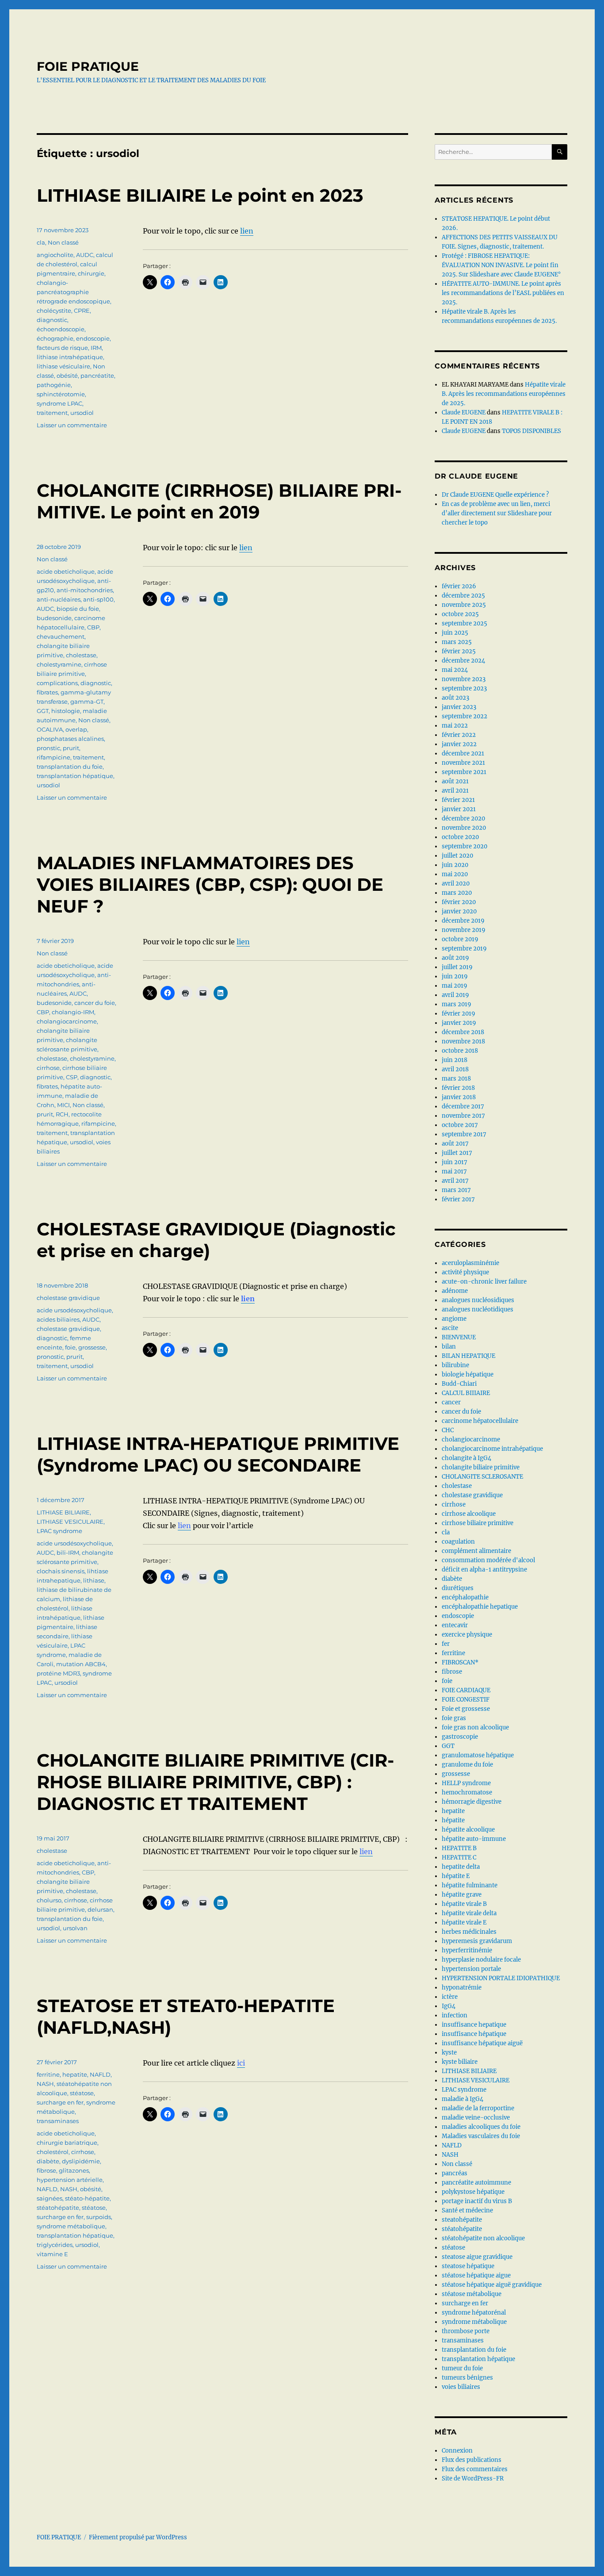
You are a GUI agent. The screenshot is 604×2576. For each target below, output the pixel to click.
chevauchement (61, 636)
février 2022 (459, 735)
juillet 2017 (457, 1153)
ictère (450, 1997)
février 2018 (458, 1088)
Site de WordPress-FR (473, 2478)
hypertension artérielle (70, 2180)
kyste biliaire (460, 2062)
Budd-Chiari (459, 1384)
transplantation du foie (70, 767)
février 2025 (459, 651)
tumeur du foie (462, 2368)
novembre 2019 (464, 930)
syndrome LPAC (59, 403)
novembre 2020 (464, 828)
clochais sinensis (61, 1571)
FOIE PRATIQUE (88, 66)
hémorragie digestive (472, 1802)
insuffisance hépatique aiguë (482, 2043)
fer (446, 1644)
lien (247, 231)
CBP (93, 627)
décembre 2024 (463, 661)
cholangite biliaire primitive (481, 1467)
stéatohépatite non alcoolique (483, 2238)
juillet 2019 (457, 967)
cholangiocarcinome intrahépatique (492, 1449)
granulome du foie (467, 1765)
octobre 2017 (460, 1125)
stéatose (82, 2093)
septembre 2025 (464, 623)
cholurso (49, 1900)
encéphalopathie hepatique (480, 1607)
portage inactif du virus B (477, 2201)
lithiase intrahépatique (70, 357)
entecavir (455, 1625)
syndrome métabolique (71, 2226)
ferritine (48, 2074)
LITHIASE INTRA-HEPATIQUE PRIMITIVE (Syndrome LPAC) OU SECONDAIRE (218, 1454)
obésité (67, 376)
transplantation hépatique (75, 776)
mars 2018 (456, 1079)
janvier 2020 (459, 911)
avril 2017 (455, 1181)
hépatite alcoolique (468, 1830)
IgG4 (449, 2006)
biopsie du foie (78, 609)
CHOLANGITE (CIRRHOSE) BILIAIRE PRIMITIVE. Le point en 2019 (219, 501)
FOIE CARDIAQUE (466, 1690)
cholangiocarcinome (67, 1021)
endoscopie (93, 338)
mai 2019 (455, 986)
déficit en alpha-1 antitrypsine (484, 1570)
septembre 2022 (464, 716)
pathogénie (54, 385)
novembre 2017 (463, 1116)
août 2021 (455, 781)
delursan (100, 1909)
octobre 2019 (460, 939)
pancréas (455, 2173)
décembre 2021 (463, 753)
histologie (66, 711)
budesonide (54, 618)
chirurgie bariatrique (67, 2143)
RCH (62, 1114)
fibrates (47, 692)
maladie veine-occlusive (476, 2118)
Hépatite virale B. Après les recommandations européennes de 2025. (504, 394)
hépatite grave (462, 1895)
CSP (72, 1077)
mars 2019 (457, 1004)
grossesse (92, 1347)
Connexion (457, 2451)
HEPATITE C (459, 1857)
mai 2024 (455, 670)
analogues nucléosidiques (478, 1300)
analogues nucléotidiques (478, 1309)
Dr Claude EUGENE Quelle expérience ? (495, 495)
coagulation (458, 1542)
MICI (63, 1105)
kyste (449, 2053)
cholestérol (53, 2152)
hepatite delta (461, 1867)
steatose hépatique (468, 2266)
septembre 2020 (464, 846)
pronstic (48, 748)
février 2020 (459, 902)
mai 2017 (454, 1171)
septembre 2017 (464, 1134)
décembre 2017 (463, 1106)
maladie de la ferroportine (478, 2108)
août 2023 (455, 698)
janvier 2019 (459, 1023)
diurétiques (458, 1588)
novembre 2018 (463, 1041)
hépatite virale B (464, 1904)
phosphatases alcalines (70, 739)
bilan (449, 1347)
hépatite (453, 1820)
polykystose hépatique (473, 2192)
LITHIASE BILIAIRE (63, 1512)
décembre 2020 (463, 818)
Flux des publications (472, 2460)
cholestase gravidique (68, 1298)
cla (41, 242)
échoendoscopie (61, 329)
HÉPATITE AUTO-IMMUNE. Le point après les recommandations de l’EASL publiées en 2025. (503, 293)
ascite (450, 1328)
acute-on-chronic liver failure (484, 1282)
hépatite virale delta (469, 1913)
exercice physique (467, 1635)
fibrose (46, 2170)
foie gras (454, 1718)
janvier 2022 (459, 744)
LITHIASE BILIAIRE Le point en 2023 (200, 195)
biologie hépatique (468, 1374)
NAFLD (100, 2074)
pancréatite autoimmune (476, 2183)
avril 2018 (455, 1069)
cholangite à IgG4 (466, 1458)
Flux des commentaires (475, 2469)
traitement (52, 413)
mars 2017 (456, 1190)
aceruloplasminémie (470, 1263)
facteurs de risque (62, 348)
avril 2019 (455, 995)
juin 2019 (455, 976)
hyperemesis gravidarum (477, 1941)
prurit (71, 748)
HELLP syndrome (466, 1783)
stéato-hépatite (87, 2198)
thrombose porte (466, 2331)
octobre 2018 (460, 1051)
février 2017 (458, 1199)
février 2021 (458, 800)
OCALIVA (50, 729)
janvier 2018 (459, 1097)
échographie (55, 338)
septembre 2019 (464, 949)
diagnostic (52, 320)
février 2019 (459, 1014)
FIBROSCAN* (460, 1662)
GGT (43, 711)
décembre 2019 (463, 921)
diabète (48, 2161)
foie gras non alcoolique (475, 1727)
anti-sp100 (98, 599)
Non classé (63, 242)
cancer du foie (95, 1003)
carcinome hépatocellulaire (480, 1421)
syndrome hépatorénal (474, 2313)
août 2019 (455, 958)
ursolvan (75, 1928)
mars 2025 (457, 642)
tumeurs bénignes (467, 2378)
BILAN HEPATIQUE (468, 1356)
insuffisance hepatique (474, 2025)
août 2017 (455, 1144)
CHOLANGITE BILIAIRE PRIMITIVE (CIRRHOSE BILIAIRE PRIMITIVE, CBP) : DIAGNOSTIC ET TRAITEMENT (215, 1782)
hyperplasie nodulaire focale (481, 1960)
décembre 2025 (463, 596)
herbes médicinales (469, 1932)
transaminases (58, 2121)
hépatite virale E (464, 1922)
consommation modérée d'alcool (488, 1560)
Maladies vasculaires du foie (481, 2136)
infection (455, 2015)
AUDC (85, 255)
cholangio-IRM (73, 1012)
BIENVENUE (459, 1337)
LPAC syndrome (59, 1531)
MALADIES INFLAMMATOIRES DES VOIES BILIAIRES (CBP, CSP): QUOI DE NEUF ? (210, 884)
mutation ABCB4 (81, 1664)
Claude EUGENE (464, 412)
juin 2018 (455, 1060)
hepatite (75, 2074)
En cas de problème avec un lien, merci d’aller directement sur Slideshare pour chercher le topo (497, 513)
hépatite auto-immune (474, 1839)
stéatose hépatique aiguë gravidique (492, 2285)
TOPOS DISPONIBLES (531, 431)
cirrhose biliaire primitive (478, 1523)
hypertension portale (471, 1969)
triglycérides (55, 2245)
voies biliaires (461, 2387)
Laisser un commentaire (72, 425)
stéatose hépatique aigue (476, 2275)
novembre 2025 (464, 605)
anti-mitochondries (85, 590)
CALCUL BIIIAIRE (466, 1393)
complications (57, 683)
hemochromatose (467, 1792)
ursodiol (82, 413)
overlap (76, 729)
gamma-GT (87, 701)
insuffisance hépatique (474, 2034)
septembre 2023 (464, 688)
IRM (96, 348)
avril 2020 (456, 884)
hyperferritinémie (467, 1950)
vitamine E (52, 2254)
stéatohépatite (58, 2208)
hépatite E (456, 1876)
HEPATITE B (459, 1848)
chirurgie (91, 273)
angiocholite (55, 255)
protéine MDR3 (58, 1673)
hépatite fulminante (470, 1885)
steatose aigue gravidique (477, 2257)
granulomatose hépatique (478, 1755)
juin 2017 (455, 1162)
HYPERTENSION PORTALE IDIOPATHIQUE (501, 1978)
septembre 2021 (464, 772)
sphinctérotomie (61, 394)
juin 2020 (455, 865)
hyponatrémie (462, 1988)
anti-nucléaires (59, 599)
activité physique (465, 1272)
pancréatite (97, 376)
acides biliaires (58, 1319)
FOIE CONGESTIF (466, 1700)
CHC (448, 1430)
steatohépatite (462, 2220)
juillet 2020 (457, 856)
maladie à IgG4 (463, 2099)
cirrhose (48, 1068)
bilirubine (455, 1365)
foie (70, 1347)
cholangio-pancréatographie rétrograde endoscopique (73, 292)
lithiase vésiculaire (63, 366)
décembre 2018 (463, 1032)
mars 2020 (457, 893)
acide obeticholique (66, 571)
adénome (455, 1291)
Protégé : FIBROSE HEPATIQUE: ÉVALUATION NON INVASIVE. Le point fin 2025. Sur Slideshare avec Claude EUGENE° (501, 265)
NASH (45, 2084)
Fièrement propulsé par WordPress (138, 2537)
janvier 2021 (459, 809)
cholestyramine (59, 664)
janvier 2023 (459, 707)
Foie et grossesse (466, 1709)
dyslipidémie (81, 2161)
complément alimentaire (476, 1551)
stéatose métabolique (472, 2294)
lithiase (94, 1580)
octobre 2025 (460, 614)
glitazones (74, 2170)
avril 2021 (455, 791)
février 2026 (459, 586)
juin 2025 (455, 633)
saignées (50, 2198)
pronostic (50, 1357)
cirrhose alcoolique (469, 1514)
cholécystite (54, 310)
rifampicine (54, 757)
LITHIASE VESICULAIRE (70, 1522)
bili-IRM (68, 1552)
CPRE (82, 310)
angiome (454, 1319)
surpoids (99, 2217)
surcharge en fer (60, 2102)
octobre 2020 (460, 837)
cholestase (81, 655)
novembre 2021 (463, 763)
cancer (451, 1402)
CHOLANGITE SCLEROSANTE (482, 1477)
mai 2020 (455, 874)
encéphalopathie (465, 1597)
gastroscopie (460, 1737)
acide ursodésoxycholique (74, 1310)
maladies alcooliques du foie (481, 2127)
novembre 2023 (464, 679)
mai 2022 (455, 726)
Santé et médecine (467, 2210)
